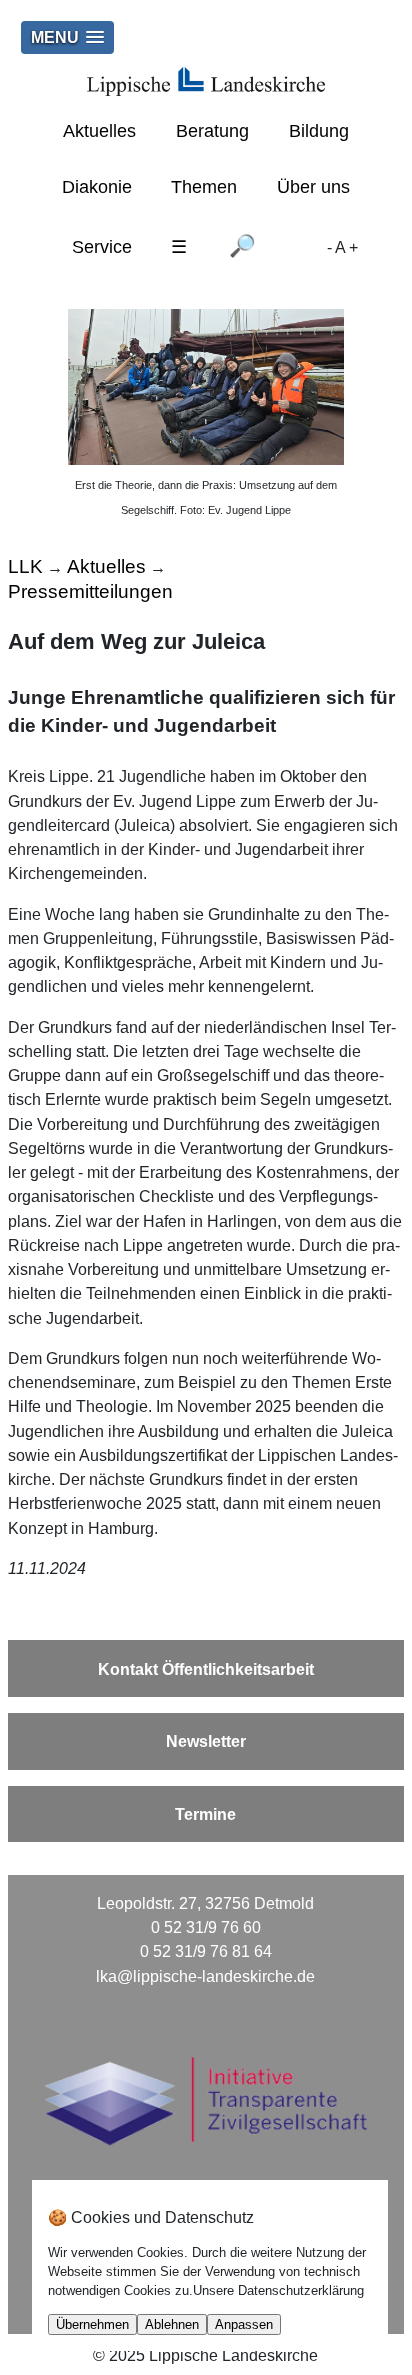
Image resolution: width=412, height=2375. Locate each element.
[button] (67, 37)
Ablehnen (172, 2324)
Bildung (319, 131)
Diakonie (97, 187)
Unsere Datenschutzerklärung (278, 2290)
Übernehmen (92, 2324)
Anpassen (244, 2324)
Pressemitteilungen (90, 591)
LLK (25, 566)
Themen (204, 187)
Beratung (212, 131)
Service (102, 247)
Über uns (313, 187)
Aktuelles (99, 131)
